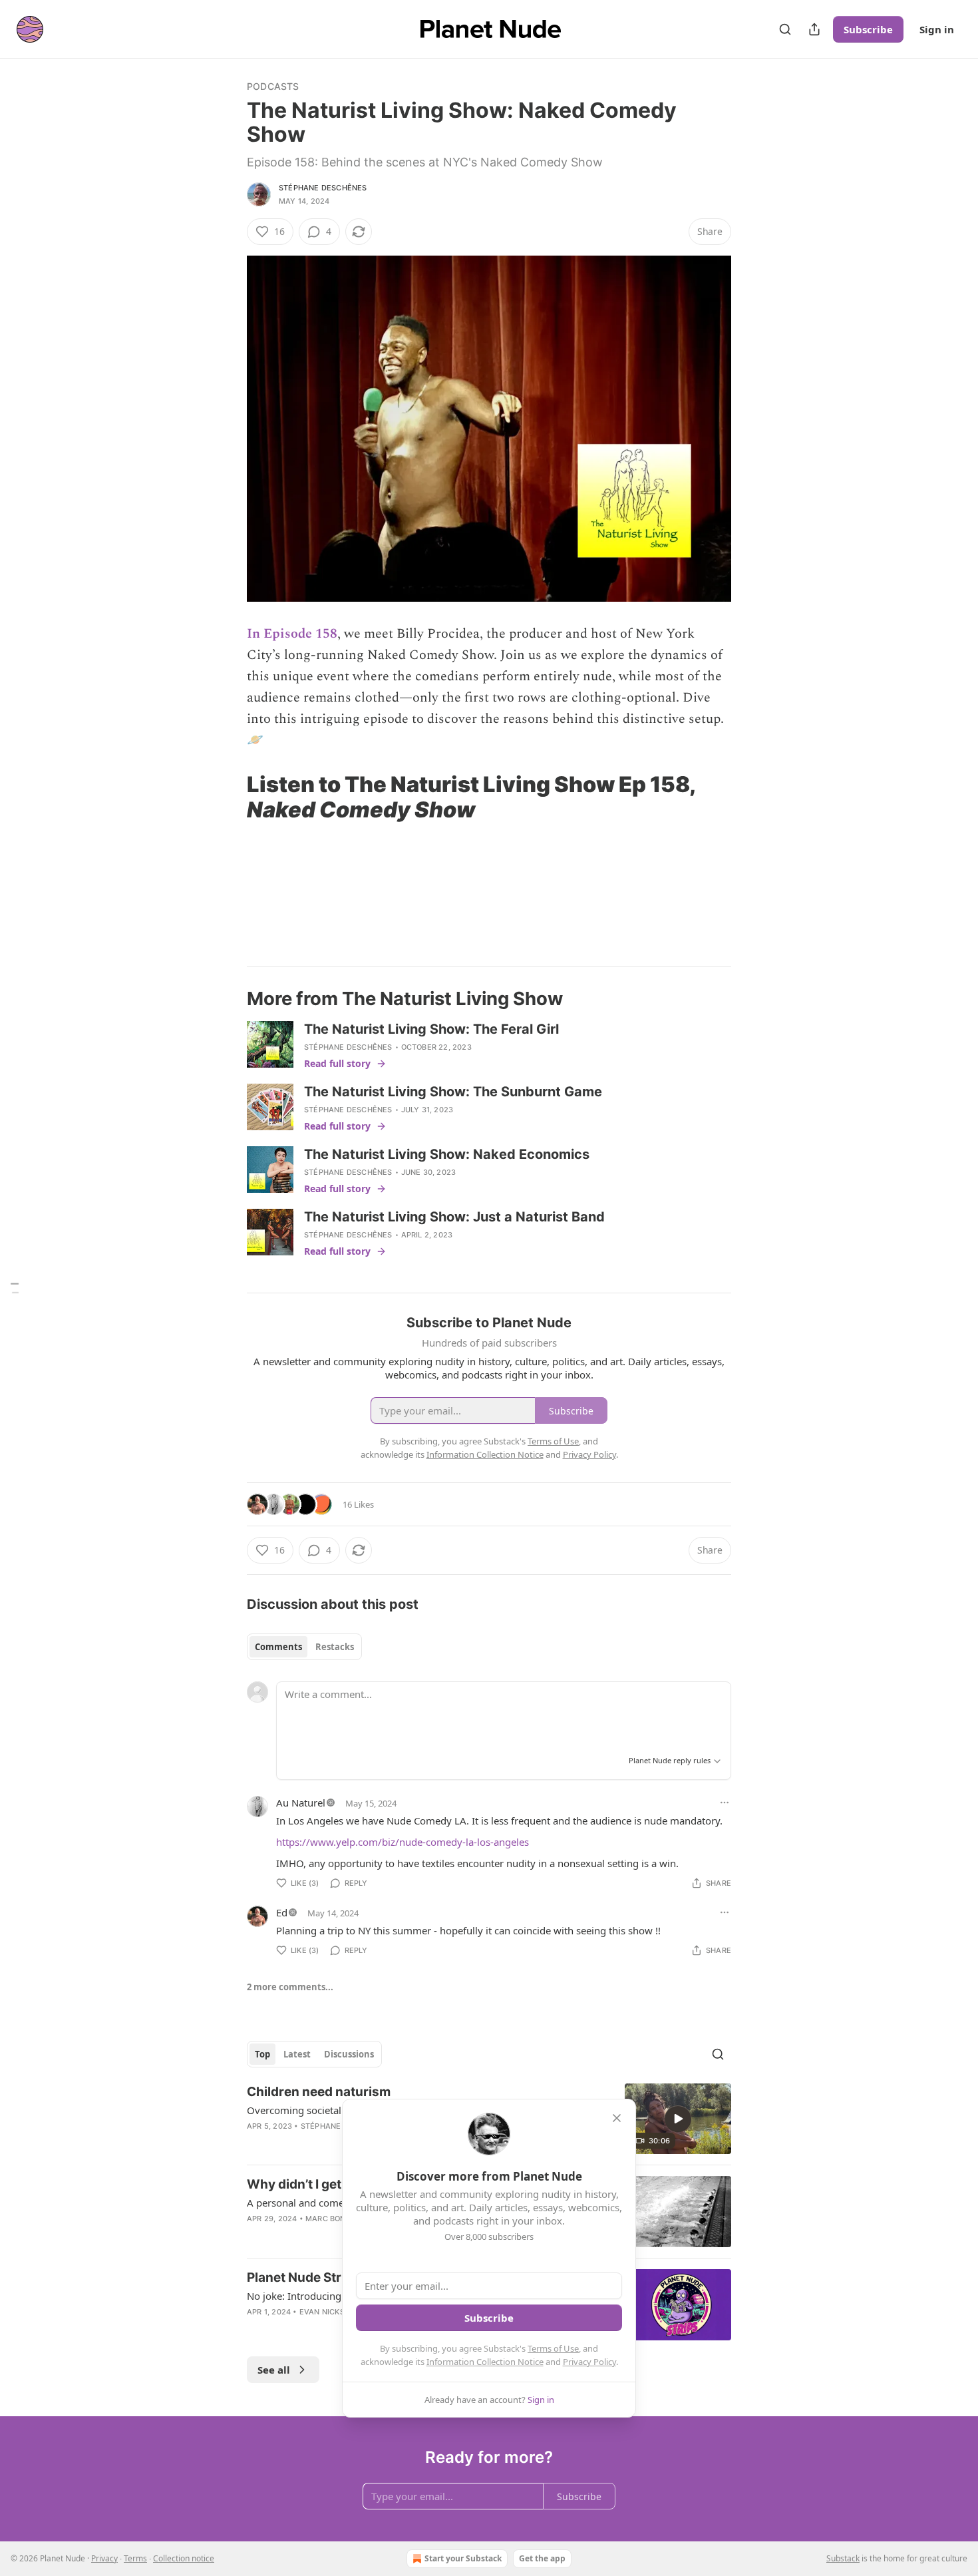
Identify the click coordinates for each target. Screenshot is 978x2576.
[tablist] (304, 1647)
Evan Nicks (322, 2312)
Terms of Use (553, 2348)
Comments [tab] (278, 1647)
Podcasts (273, 86)
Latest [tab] (297, 2054)
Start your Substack (463, 2558)
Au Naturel (301, 1803)
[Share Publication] (814, 29)
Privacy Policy (589, 2362)
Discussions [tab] (349, 2054)
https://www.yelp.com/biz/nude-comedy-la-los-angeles (403, 1842)
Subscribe (868, 29)
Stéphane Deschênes (323, 188)
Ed (282, 1912)
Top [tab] (262, 2054)
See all (274, 2370)
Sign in (937, 29)
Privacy (104, 2558)
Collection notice (184, 2558)
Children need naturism (319, 2092)
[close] (617, 2118)
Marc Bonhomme (340, 2219)
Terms (135, 2558)
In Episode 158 (292, 634)
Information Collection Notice (485, 2362)
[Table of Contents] (15, 1288)
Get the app (542, 2558)
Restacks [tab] (335, 1647)
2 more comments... (290, 1987)
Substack (843, 2558)
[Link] (228, 797)
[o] (678, 2119)
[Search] (785, 29)
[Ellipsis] (725, 1803)
